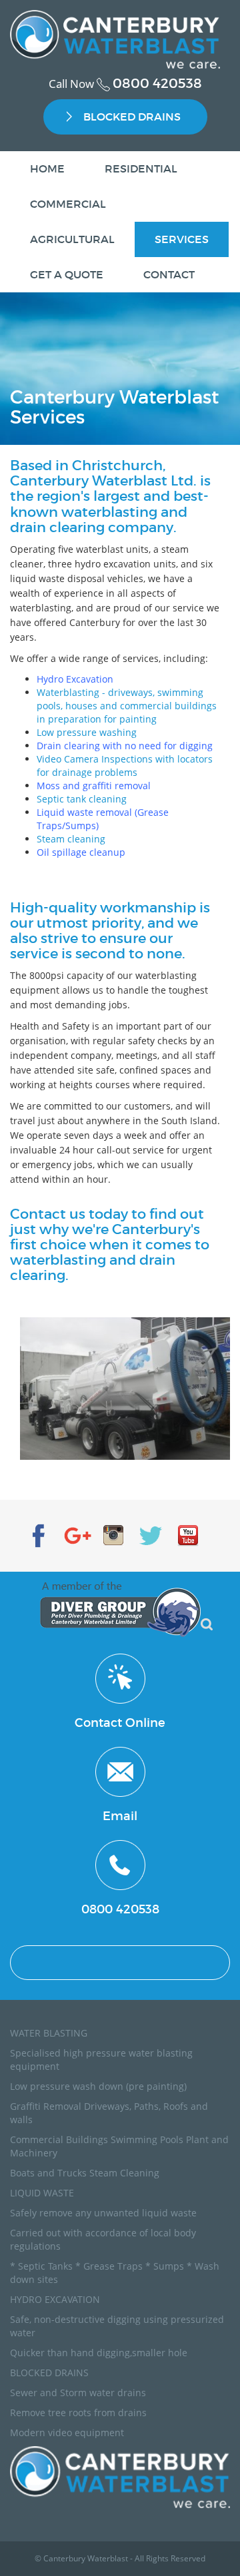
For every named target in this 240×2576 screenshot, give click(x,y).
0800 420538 (157, 83)
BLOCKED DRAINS (132, 117)
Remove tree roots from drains (78, 2413)
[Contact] (120, 1677)
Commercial (68, 204)
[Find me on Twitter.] (151, 1532)
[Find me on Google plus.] (76, 1532)
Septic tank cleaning (82, 799)
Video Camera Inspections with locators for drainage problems (125, 766)
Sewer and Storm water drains (78, 2393)
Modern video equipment (67, 2432)
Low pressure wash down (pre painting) (98, 2086)
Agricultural (72, 239)
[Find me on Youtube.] (188, 1532)
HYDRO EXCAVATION (55, 2299)
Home (47, 168)
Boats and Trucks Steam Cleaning (85, 2173)
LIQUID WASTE (42, 2193)
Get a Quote (67, 274)
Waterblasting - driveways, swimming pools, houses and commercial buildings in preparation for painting (127, 706)
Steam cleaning (71, 839)
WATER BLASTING (49, 2033)
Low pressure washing (87, 732)
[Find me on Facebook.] (39, 1532)
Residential (141, 168)
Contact (169, 274)
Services (182, 239)
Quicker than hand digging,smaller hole (99, 2353)
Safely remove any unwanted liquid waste (103, 2213)
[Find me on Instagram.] (113, 1532)
